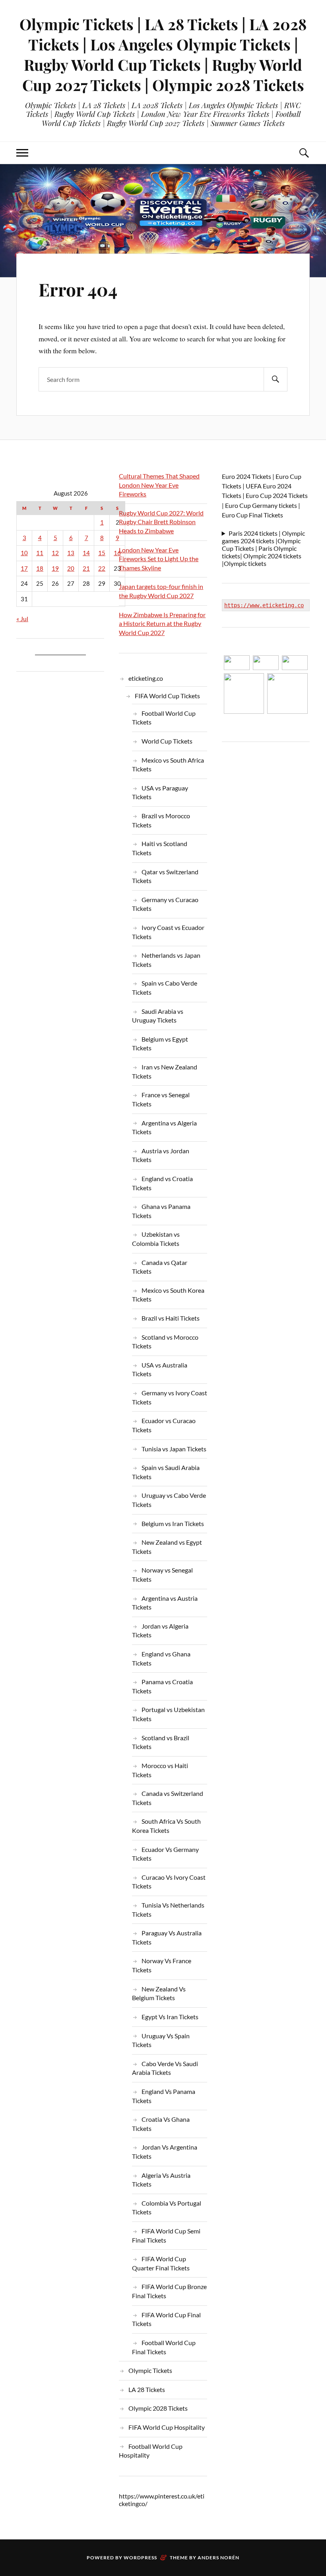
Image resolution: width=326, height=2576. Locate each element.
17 (24, 568)
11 (40, 553)
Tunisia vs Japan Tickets (174, 1449)
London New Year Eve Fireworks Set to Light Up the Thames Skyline (159, 559)
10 (24, 553)
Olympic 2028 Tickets (158, 2408)
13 (71, 553)
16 (117, 553)
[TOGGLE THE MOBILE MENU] (22, 153)
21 (86, 568)
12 (55, 553)
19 (55, 568)
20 (71, 568)
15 (102, 553)
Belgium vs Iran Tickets (173, 1523)
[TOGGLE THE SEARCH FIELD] (304, 153)
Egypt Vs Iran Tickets (170, 2017)
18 (40, 568)
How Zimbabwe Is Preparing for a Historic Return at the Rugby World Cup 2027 (162, 624)
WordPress (140, 2558)
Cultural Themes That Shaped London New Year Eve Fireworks (159, 485)
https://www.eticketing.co (264, 605)
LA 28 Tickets (147, 2389)
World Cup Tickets (167, 741)
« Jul (22, 619)
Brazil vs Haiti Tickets (171, 1318)
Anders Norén (218, 2558)
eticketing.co (146, 678)
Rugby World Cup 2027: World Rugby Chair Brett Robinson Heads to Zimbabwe (161, 522)
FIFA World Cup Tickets (167, 696)
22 (102, 568)
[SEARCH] (276, 379)
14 (86, 553)
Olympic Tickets (150, 2370)
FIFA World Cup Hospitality (167, 2427)
